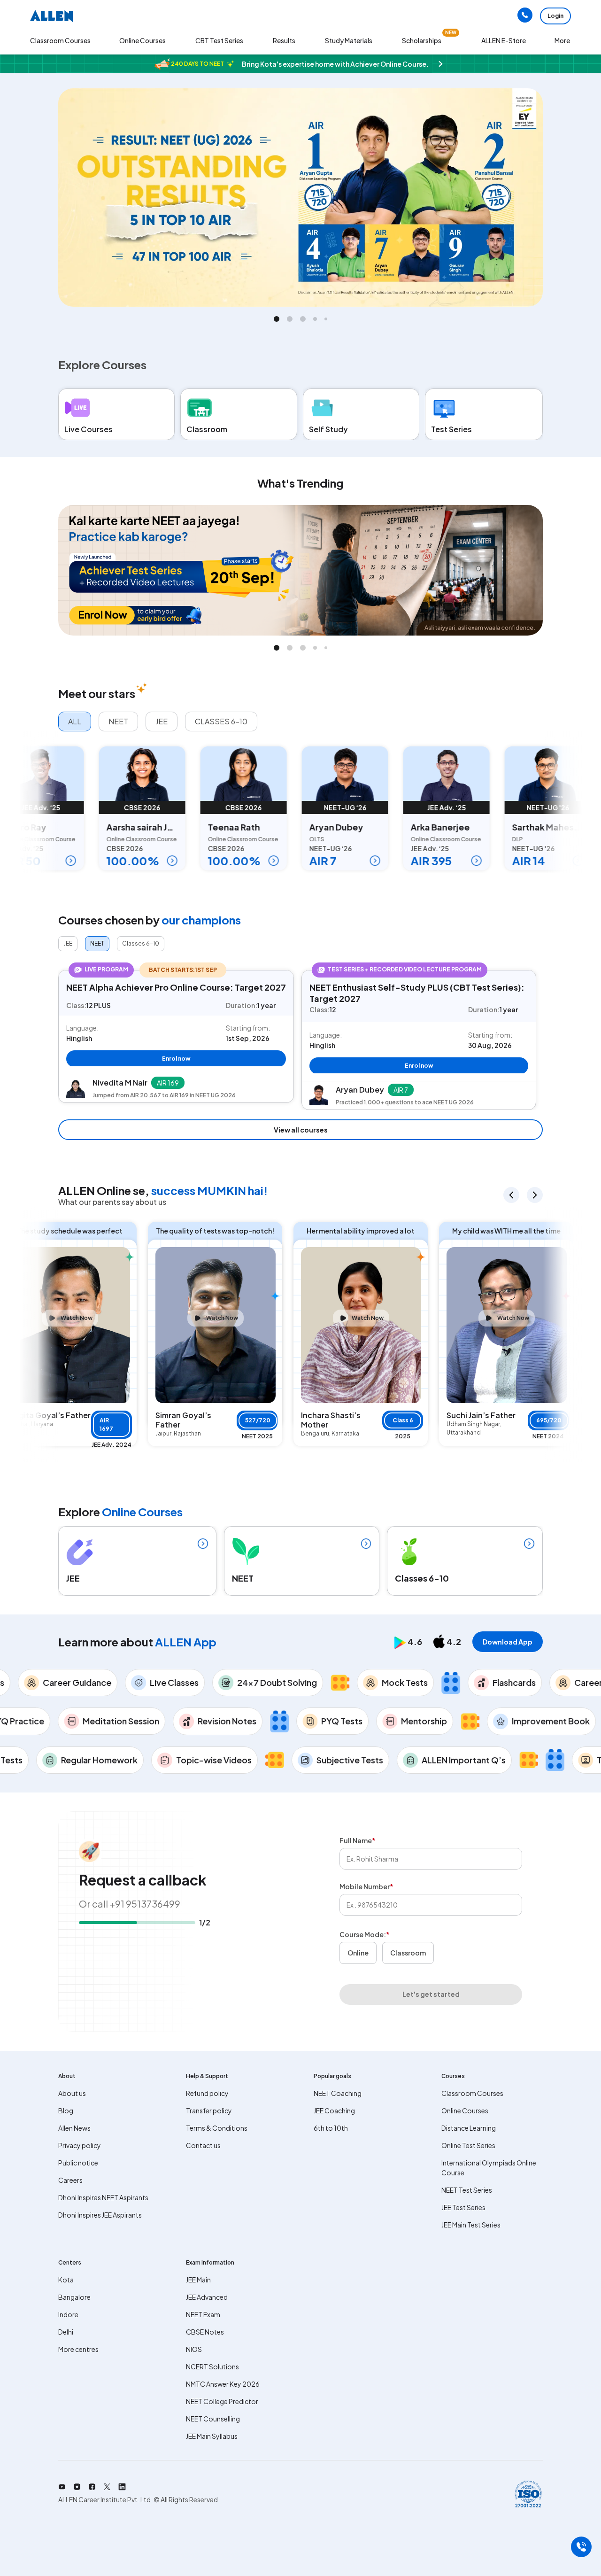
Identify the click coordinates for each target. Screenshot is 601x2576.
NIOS (194, 2349)
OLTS (282, 839)
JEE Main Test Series (471, 2225)
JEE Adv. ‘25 (412, 807)
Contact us (203, 2145)
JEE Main (198, 2280)
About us (72, 2093)
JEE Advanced (207, 2297)
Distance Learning (469, 2128)
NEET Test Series (467, 2190)
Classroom (408, 1953)
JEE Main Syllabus (212, 2436)
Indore (68, 2314)
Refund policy (207, 2093)
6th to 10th (331, 2128)
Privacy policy (80, 2145)
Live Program (106, 969)
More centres (78, 2349)
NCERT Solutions (212, 2367)
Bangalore (74, 2297)
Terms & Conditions (217, 2128)
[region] (300, 1036)
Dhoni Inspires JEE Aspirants (100, 2215)
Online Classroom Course (107, 839)
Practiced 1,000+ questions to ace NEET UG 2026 (405, 1102)
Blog (66, 2110)
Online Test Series (468, 2145)
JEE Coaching (334, 2110)
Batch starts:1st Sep (183, 970)
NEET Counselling (213, 2419)
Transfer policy (209, 2110)
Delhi (66, 2332)
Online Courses (465, 2110)
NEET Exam (203, 2314)
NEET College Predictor (222, 2401)
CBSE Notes (205, 2332)
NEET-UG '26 (513, 807)
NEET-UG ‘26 (310, 807)
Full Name (358, 1840)
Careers (70, 2180)
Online (358, 1953)
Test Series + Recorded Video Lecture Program (405, 969)
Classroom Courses (60, 40)
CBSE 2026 (107, 807)
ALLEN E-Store (504, 40)
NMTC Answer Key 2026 (223, 2384)
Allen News (74, 2128)
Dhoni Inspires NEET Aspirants (103, 2197)
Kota (66, 2280)
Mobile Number (366, 1886)
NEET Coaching (338, 2093)
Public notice (78, 2163)
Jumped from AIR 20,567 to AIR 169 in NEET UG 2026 (164, 1095)
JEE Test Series (463, 2207)
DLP (482, 839)
